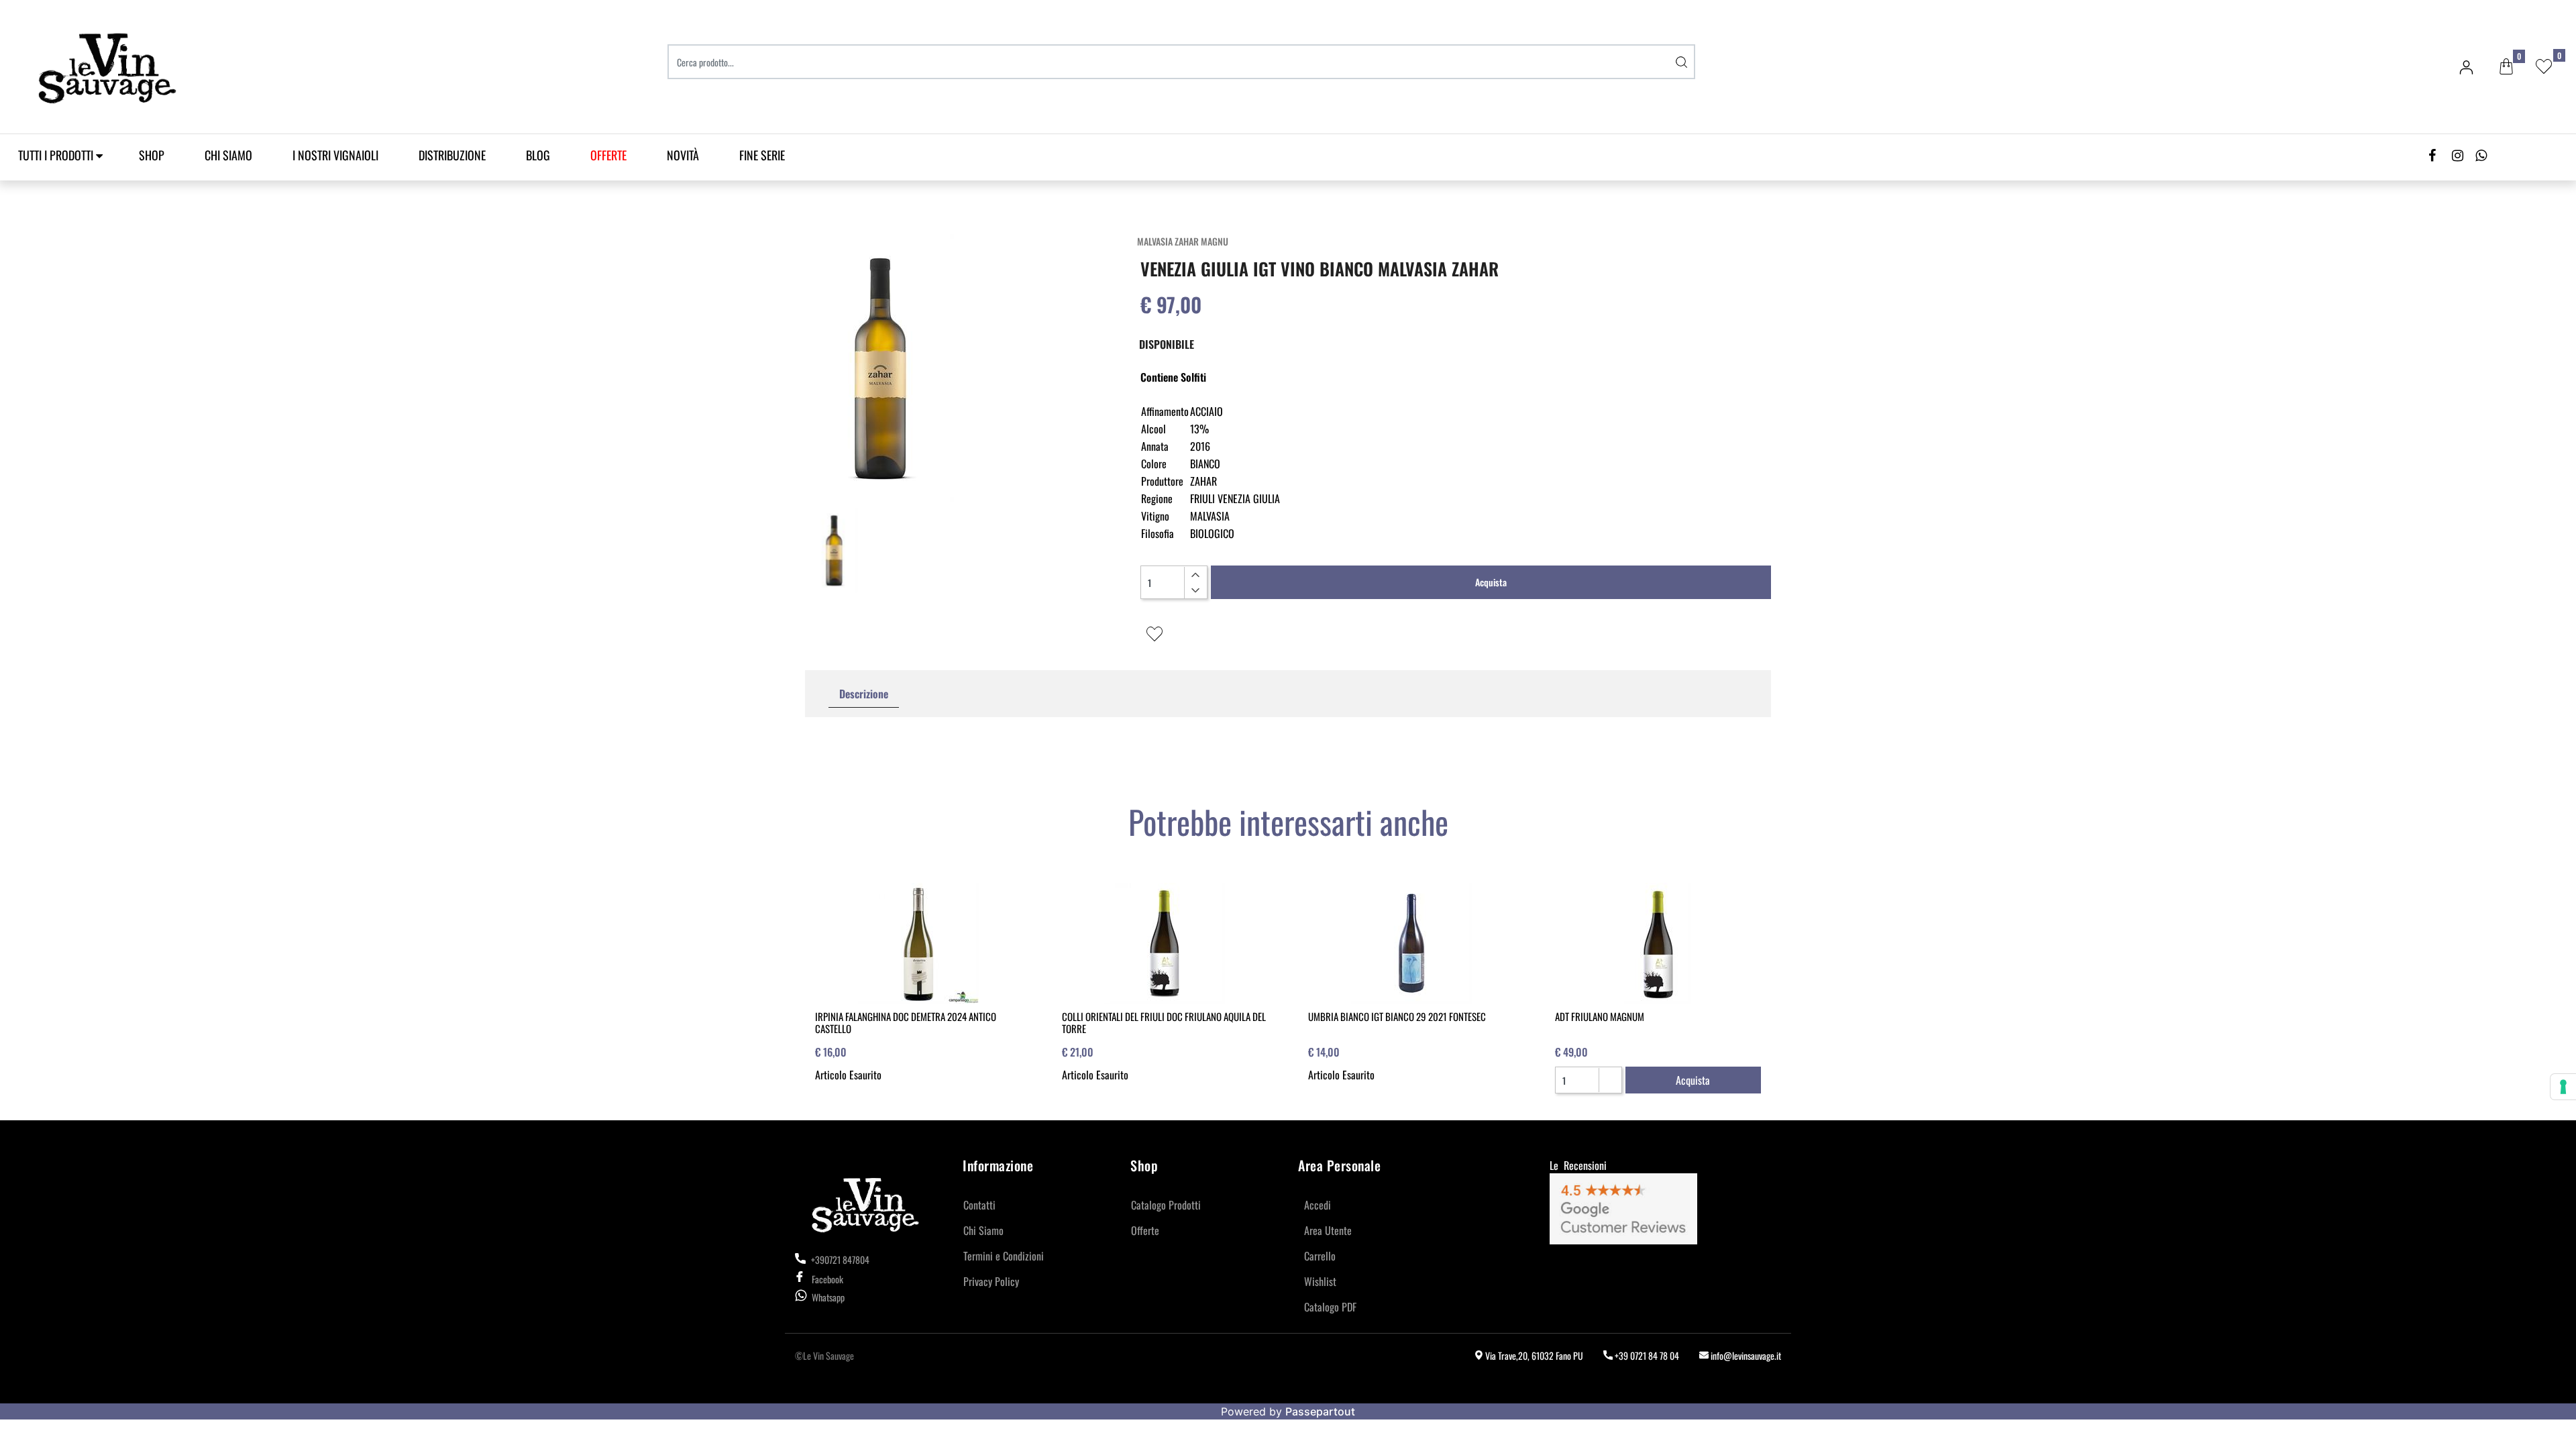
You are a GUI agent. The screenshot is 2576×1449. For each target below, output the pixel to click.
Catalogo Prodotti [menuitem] (1166, 1205)
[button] (1682, 62)
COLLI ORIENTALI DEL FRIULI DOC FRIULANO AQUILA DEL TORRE (1164, 1022)
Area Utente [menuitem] (1328, 1230)
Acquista (1491, 582)
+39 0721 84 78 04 (1646, 1355)
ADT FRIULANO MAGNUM (1600, 1016)
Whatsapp (828, 1297)
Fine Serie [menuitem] (762, 155)
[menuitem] (608, 155)
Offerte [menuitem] (1145, 1230)
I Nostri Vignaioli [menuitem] (335, 155)
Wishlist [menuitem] (1320, 1281)
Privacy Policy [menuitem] (991, 1281)
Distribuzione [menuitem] (452, 155)
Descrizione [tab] (864, 694)
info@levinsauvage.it (1745, 1355)
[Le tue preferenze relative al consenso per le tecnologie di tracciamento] (2563, 1087)
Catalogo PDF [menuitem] (1330, 1307)
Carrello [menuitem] (1320, 1256)
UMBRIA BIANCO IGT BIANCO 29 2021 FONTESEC (1397, 1016)
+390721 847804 (839, 1259)
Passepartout (1320, 1411)
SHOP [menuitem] (152, 155)
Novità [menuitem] (683, 155)
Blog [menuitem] (538, 155)
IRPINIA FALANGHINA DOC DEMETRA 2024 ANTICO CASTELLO (906, 1022)
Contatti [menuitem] (979, 1205)
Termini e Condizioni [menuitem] (1004, 1256)
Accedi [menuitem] (1318, 1205)
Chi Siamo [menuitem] (228, 155)
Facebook (827, 1279)
